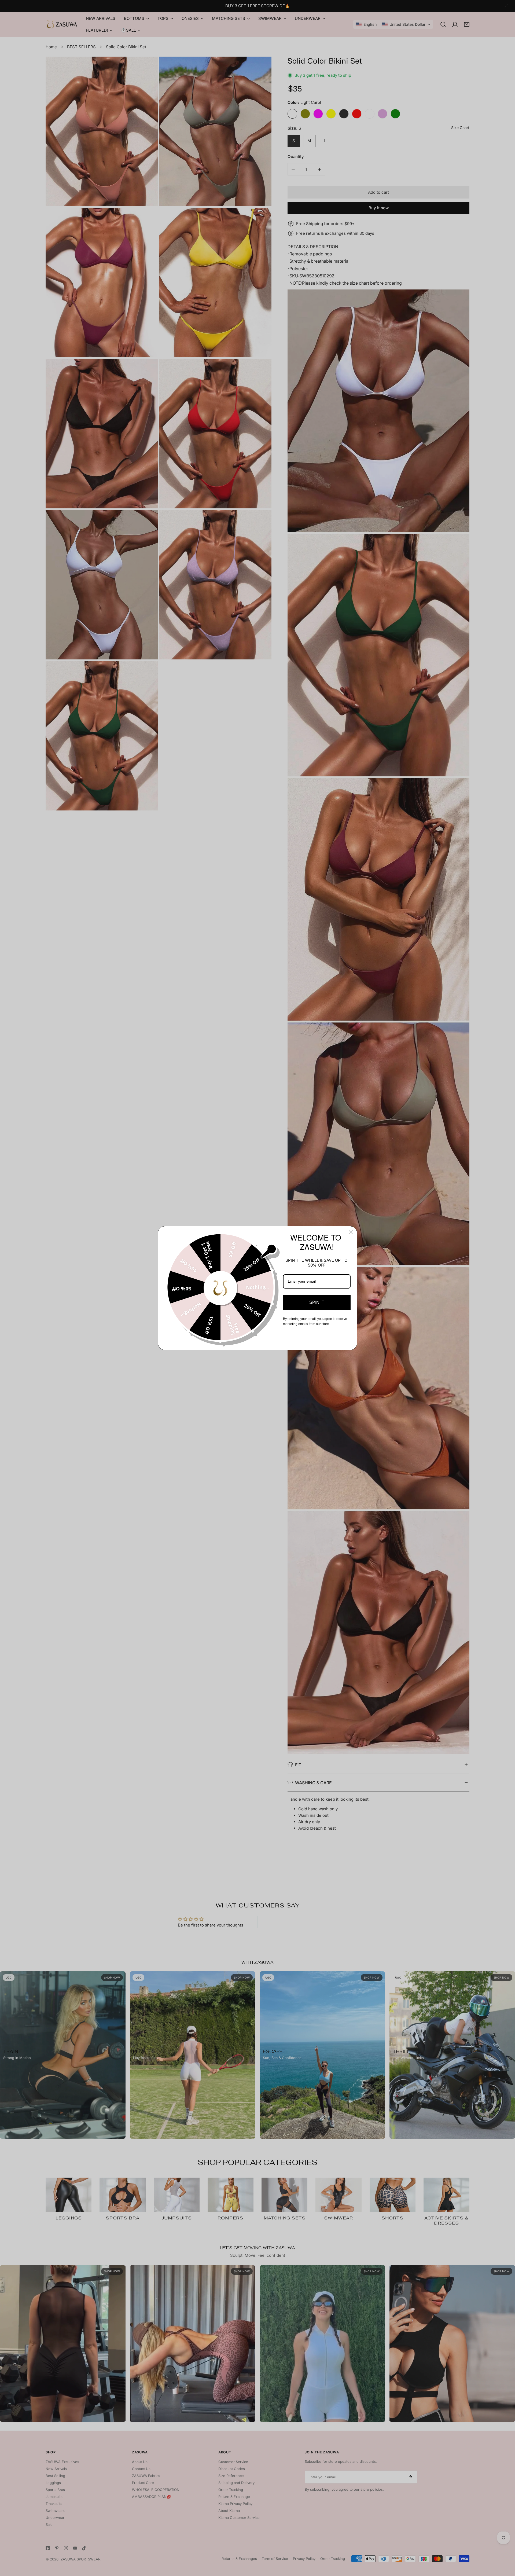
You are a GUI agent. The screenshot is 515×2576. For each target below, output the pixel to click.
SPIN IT (317, 1302)
